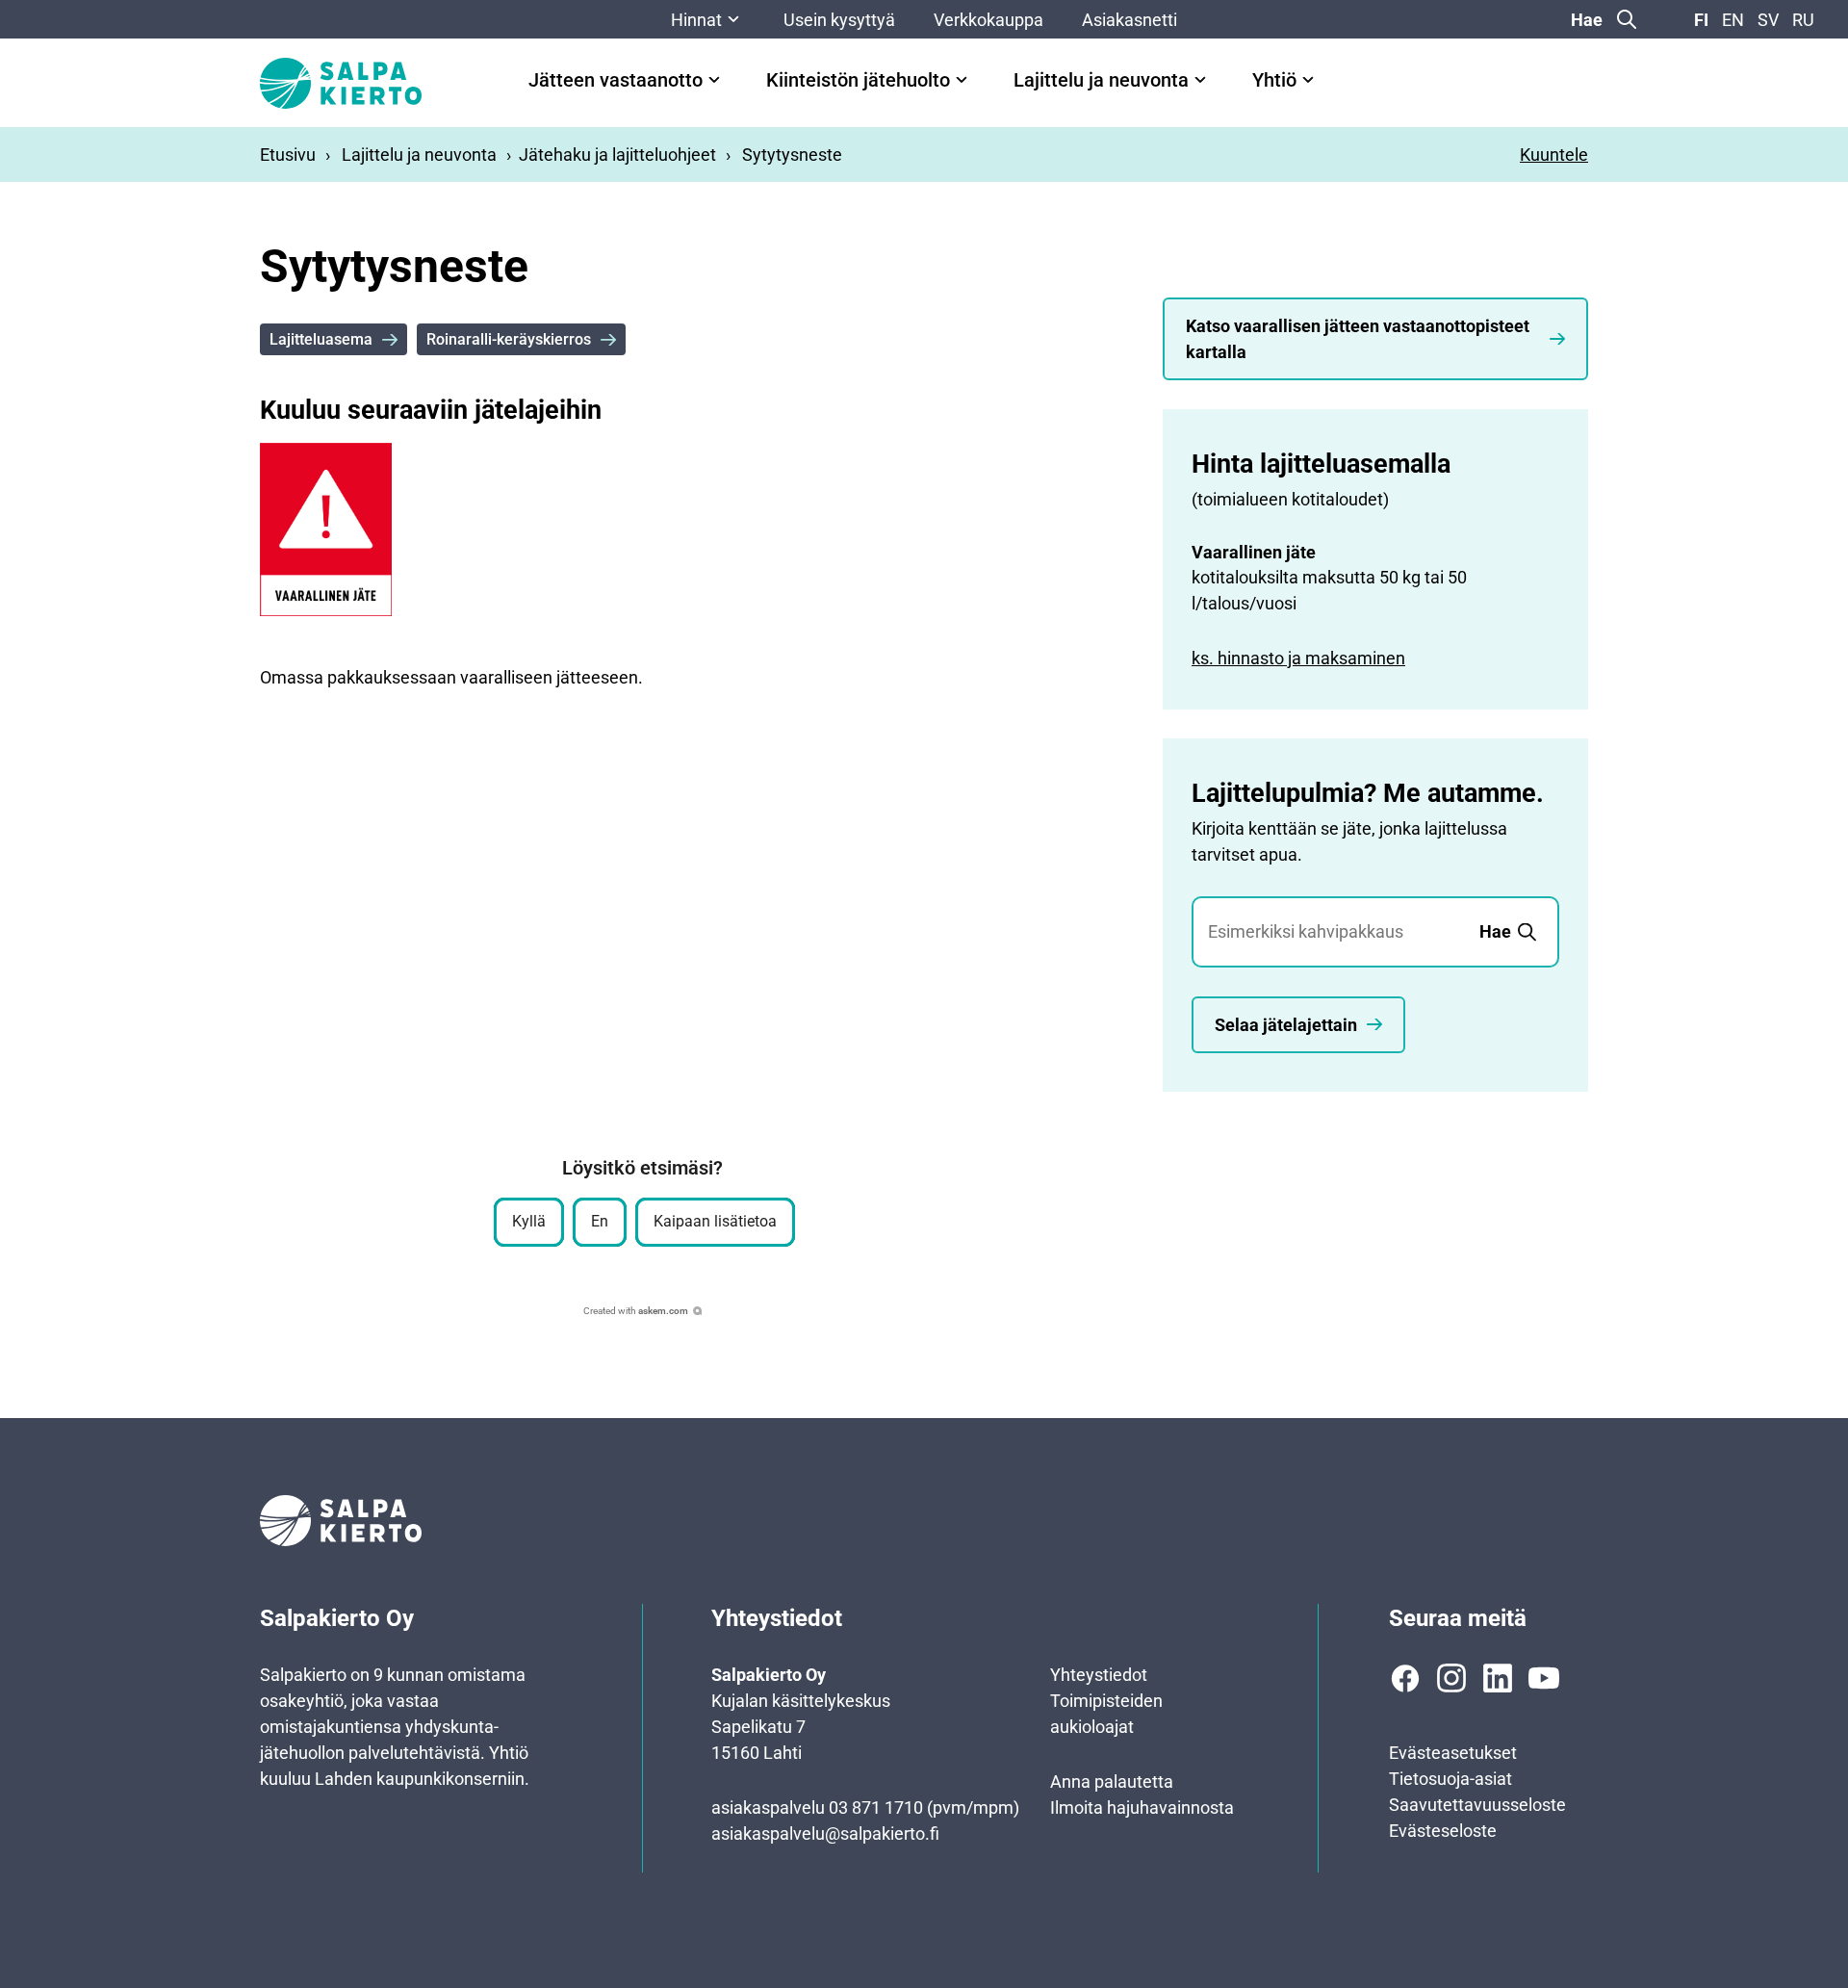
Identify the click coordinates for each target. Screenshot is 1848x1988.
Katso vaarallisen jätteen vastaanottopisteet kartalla (1358, 339)
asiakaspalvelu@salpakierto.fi (825, 1833)
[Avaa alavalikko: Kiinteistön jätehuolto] (962, 80)
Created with (636, 1311)
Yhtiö (1274, 80)
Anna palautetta (1112, 1781)
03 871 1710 (876, 1807)
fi (1701, 20)
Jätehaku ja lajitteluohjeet (617, 155)
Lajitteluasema (321, 339)
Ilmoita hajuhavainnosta (1142, 1807)
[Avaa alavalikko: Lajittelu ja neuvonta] (1200, 80)
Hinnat (696, 20)
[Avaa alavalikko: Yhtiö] (1308, 80)
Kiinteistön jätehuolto (858, 80)
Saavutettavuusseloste (1477, 1805)
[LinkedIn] (1498, 1678)
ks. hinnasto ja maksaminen (1298, 658)
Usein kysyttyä (839, 20)
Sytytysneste (792, 155)
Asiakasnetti (1129, 20)
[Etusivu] (341, 83)
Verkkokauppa (988, 20)
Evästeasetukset (1453, 1753)
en (1733, 20)
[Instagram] (1451, 1678)
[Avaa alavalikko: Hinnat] (733, 19)
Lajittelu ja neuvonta (1101, 80)
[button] (529, 1222)
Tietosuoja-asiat (1450, 1779)
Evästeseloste (1443, 1831)
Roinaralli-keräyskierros (509, 339)
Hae (1587, 20)
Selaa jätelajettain (1286, 1025)
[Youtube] (1544, 1678)
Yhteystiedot (1099, 1675)
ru (1803, 20)
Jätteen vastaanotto (616, 80)
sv (1768, 20)
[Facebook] (1405, 1678)
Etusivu (288, 155)
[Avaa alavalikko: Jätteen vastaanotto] (714, 80)
